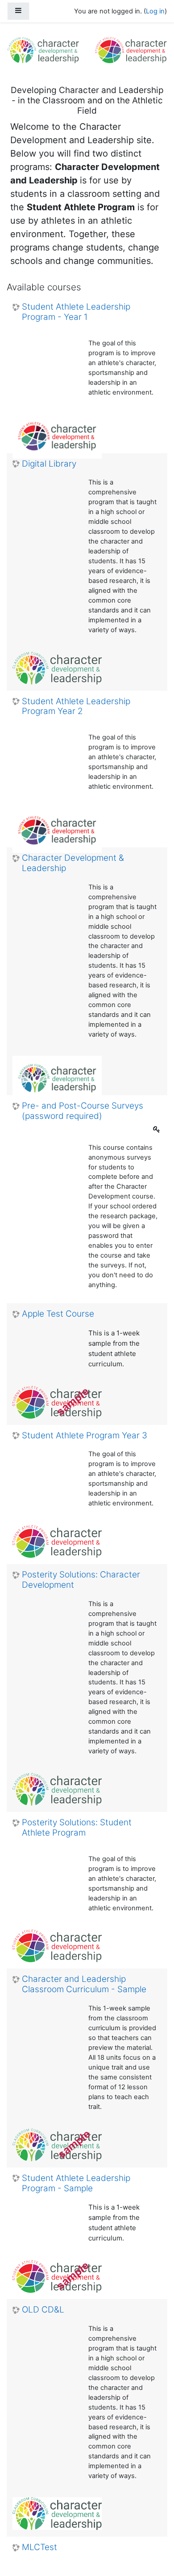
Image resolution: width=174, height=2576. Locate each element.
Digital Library (49, 464)
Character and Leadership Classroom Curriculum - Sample (84, 1984)
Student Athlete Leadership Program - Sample (76, 2183)
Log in (155, 11)
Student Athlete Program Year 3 (85, 1436)
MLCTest (39, 2547)
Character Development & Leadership (73, 863)
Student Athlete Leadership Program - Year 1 (76, 312)
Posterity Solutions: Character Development (81, 1580)
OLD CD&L (43, 2310)
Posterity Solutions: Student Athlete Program (77, 1828)
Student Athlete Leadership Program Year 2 (76, 707)
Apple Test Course (58, 1314)
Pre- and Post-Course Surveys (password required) (83, 1111)
